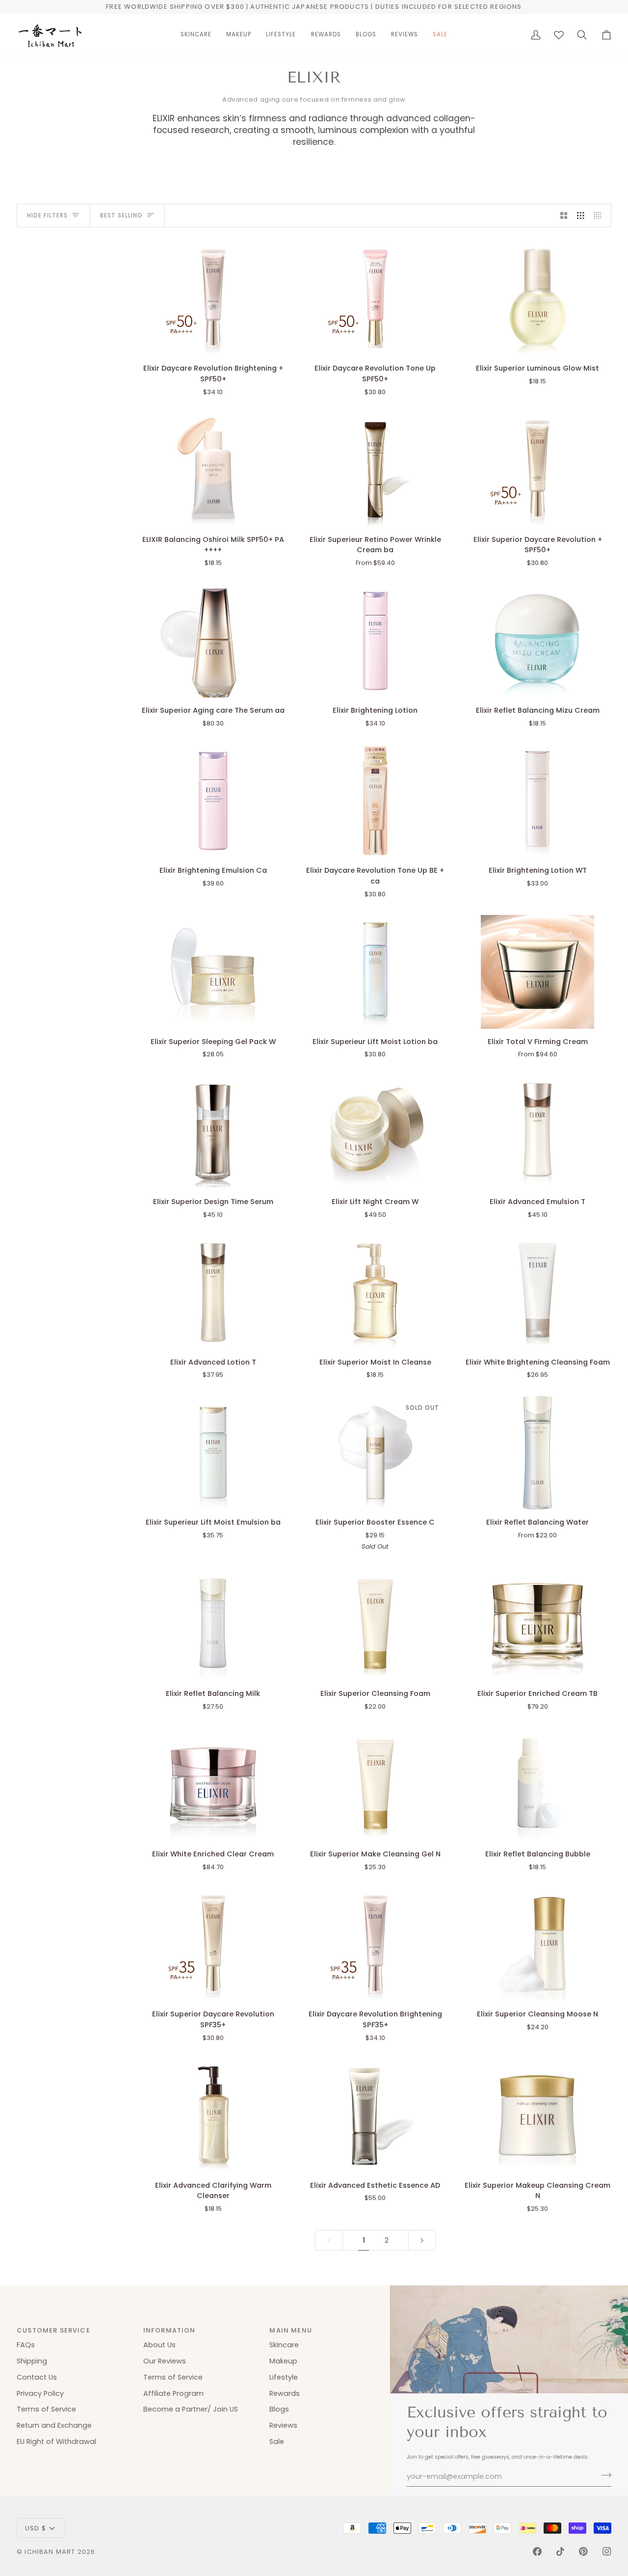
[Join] (603, 2475)
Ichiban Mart (50, 2552)
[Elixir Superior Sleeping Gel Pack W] (213, 972)
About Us (159, 2345)
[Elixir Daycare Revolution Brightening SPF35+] (376, 1945)
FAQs (26, 2345)
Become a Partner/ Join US (191, 2409)
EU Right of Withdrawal (56, 2442)
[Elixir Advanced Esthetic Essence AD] (376, 2115)
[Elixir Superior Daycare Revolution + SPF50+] (537, 470)
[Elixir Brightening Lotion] (376, 641)
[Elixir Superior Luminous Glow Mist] (537, 299)
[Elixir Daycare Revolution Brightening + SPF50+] (213, 299)
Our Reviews (165, 2361)
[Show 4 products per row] (600, 215)
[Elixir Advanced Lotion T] (213, 1292)
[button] (196, 35)
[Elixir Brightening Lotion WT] (537, 801)
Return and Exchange (54, 2425)
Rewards (285, 2393)
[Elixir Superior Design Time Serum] (213, 1132)
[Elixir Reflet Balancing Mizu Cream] (537, 641)
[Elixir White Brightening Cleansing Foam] (537, 1292)
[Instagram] (607, 2551)
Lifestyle (284, 2377)
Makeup (283, 2361)
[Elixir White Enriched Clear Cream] (213, 1784)
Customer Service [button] (53, 2330)
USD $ (36, 2528)
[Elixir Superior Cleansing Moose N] (537, 1945)
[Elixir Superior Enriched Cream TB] (537, 1624)
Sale (277, 2442)
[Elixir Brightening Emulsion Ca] (213, 801)
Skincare (284, 2345)
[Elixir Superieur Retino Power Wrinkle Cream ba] (376, 470)
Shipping (32, 2361)
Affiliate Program (173, 2393)
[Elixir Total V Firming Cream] (537, 972)
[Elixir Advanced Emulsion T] (537, 1132)
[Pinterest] (583, 2551)
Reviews (283, 2425)
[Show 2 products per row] (564, 215)
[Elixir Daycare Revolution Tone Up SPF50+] (376, 299)
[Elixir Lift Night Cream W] (376, 1132)
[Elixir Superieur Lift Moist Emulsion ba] (213, 1453)
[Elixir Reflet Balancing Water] (537, 1453)
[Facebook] (537, 2551)
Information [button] (170, 2330)
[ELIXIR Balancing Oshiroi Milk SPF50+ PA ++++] (213, 470)
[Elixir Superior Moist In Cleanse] (376, 1292)
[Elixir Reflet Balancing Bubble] (537, 1784)
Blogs (279, 2409)
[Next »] (422, 2241)
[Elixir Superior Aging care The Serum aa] (213, 641)
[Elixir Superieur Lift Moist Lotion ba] (376, 972)
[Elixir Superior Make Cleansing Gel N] (376, 1784)
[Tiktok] (560, 2551)
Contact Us (37, 2377)
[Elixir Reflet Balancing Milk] (213, 1624)
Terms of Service (46, 2409)
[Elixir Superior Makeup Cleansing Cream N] (537, 2115)
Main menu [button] (291, 2330)
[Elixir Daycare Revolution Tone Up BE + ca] (376, 801)
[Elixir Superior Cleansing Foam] (376, 1624)
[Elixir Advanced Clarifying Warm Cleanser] (213, 2115)
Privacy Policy (40, 2393)
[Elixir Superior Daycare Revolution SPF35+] (213, 1945)
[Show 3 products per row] (581, 215)
